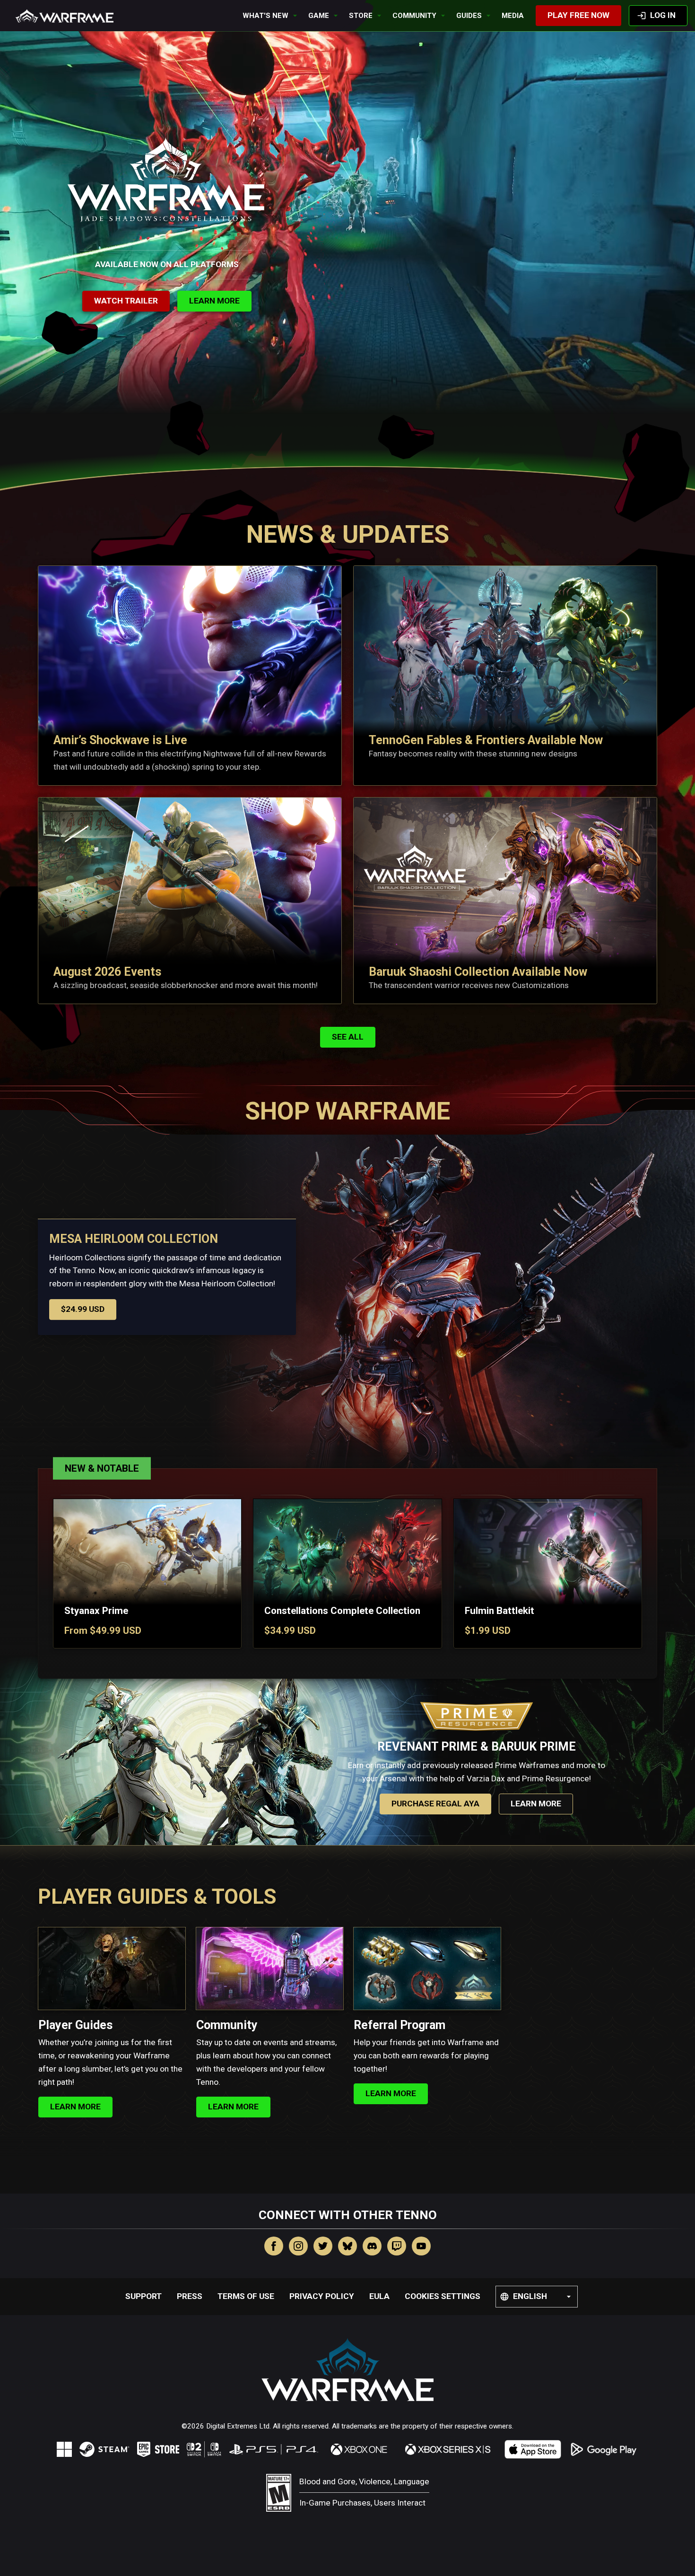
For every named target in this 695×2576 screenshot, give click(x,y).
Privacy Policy (322, 2296)
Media (513, 16)
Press (190, 2296)
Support (143, 2296)
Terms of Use (246, 2296)
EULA (379, 2296)
